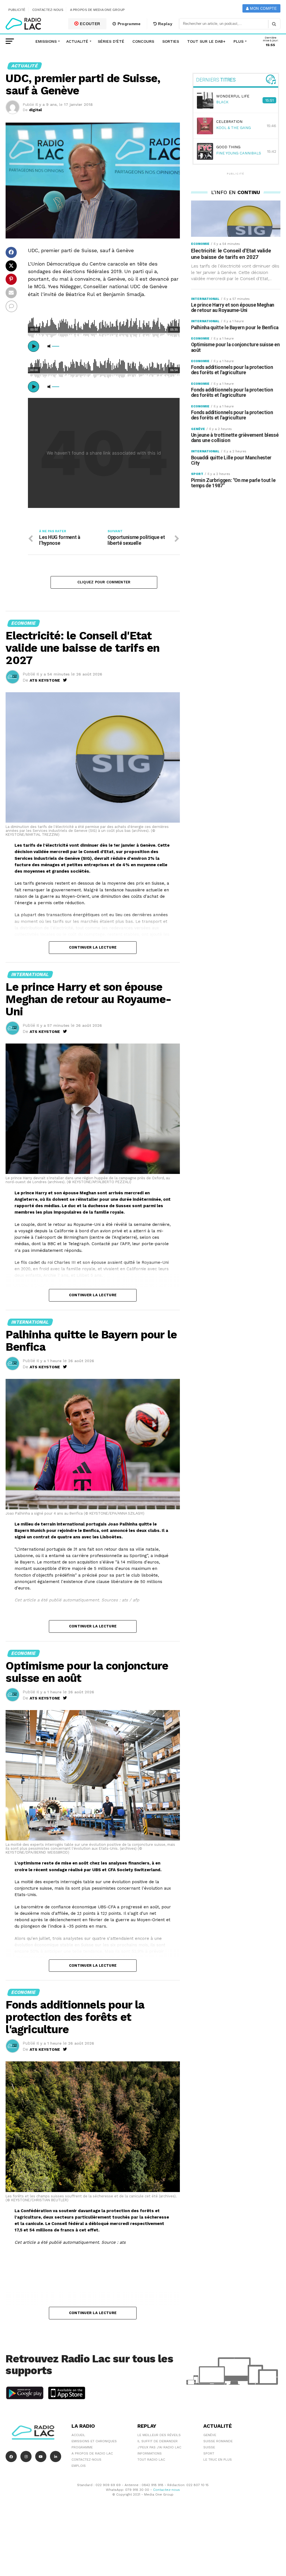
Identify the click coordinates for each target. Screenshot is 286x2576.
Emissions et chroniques (94, 2441)
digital (35, 110)
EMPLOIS (79, 2466)
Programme (128, 24)
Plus (239, 41)
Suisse (209, 2447)
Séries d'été (111, 41)
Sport (209, 2453)
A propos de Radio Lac (92, 2453)
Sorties (171, 41)
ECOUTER (90, 24)
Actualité (77, 41)
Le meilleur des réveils (159, 2435)
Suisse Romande (218, 2441)
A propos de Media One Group (97, 10)
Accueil (78, 2435)
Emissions (46, 41)
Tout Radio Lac (151, 2460)
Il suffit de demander (158, 2441)
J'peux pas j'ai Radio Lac (159, 2447)
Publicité (17, 10)
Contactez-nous (48, 10)
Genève (210, 2435)
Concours (143, 41)
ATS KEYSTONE (45, 680)
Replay (165, 24)
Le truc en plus (218, 2460)
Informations (150, 2453)
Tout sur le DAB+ (206, 41)
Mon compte (263, 9)
